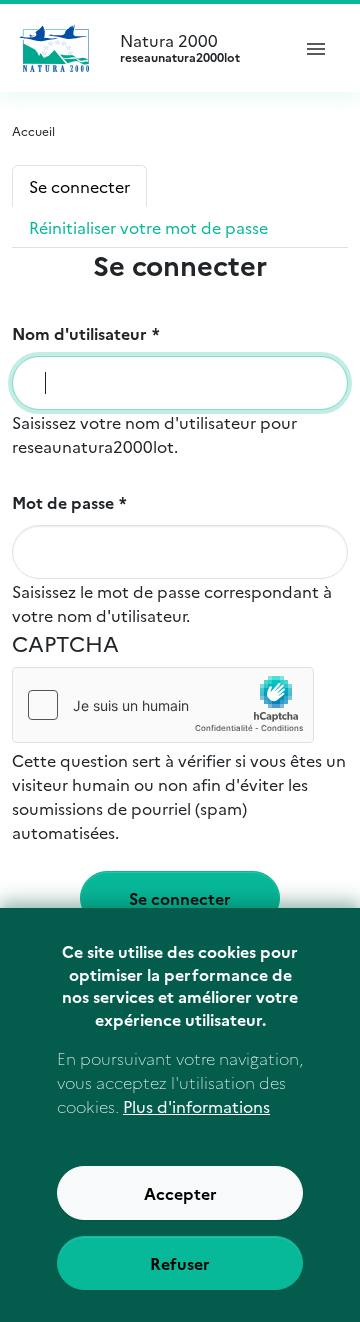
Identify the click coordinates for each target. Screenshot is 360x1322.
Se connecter (79, 186)
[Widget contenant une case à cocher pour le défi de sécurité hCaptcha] (163, 705)
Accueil (33, 130)
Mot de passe (63, 502)
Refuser (180, 1263)
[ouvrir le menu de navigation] (316, 48)
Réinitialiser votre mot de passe (148, 227)
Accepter (180, 1193)
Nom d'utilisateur (79, 333)
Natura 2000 (180, 48)
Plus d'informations (196, 1106)
